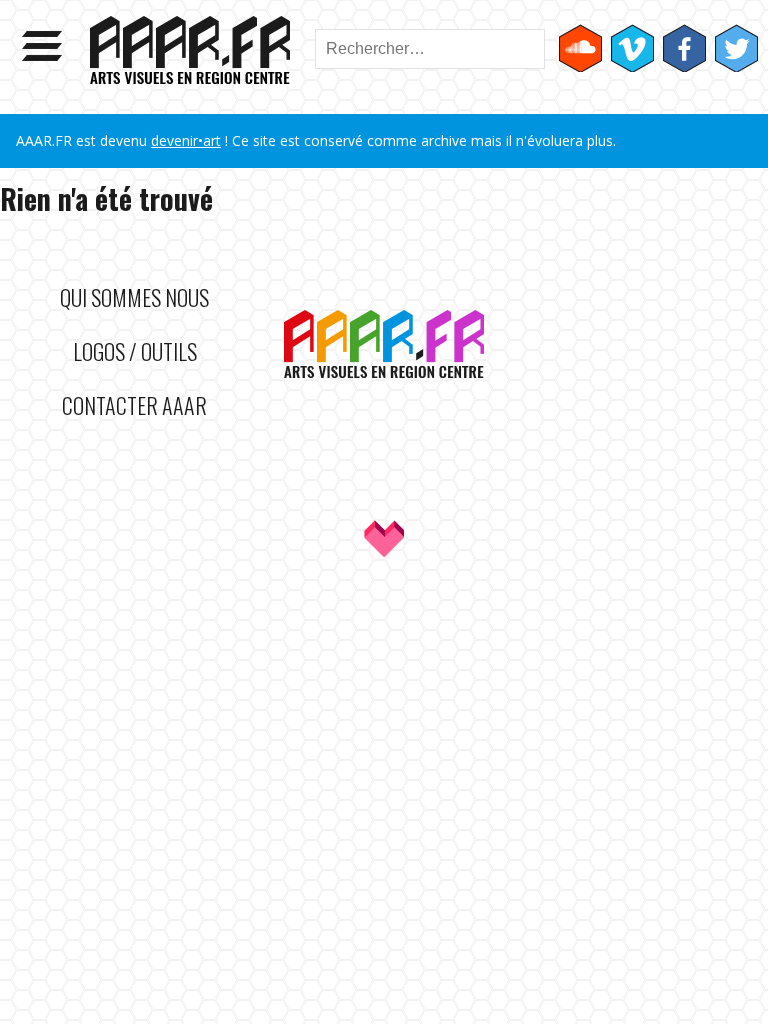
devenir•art (186, 140)
